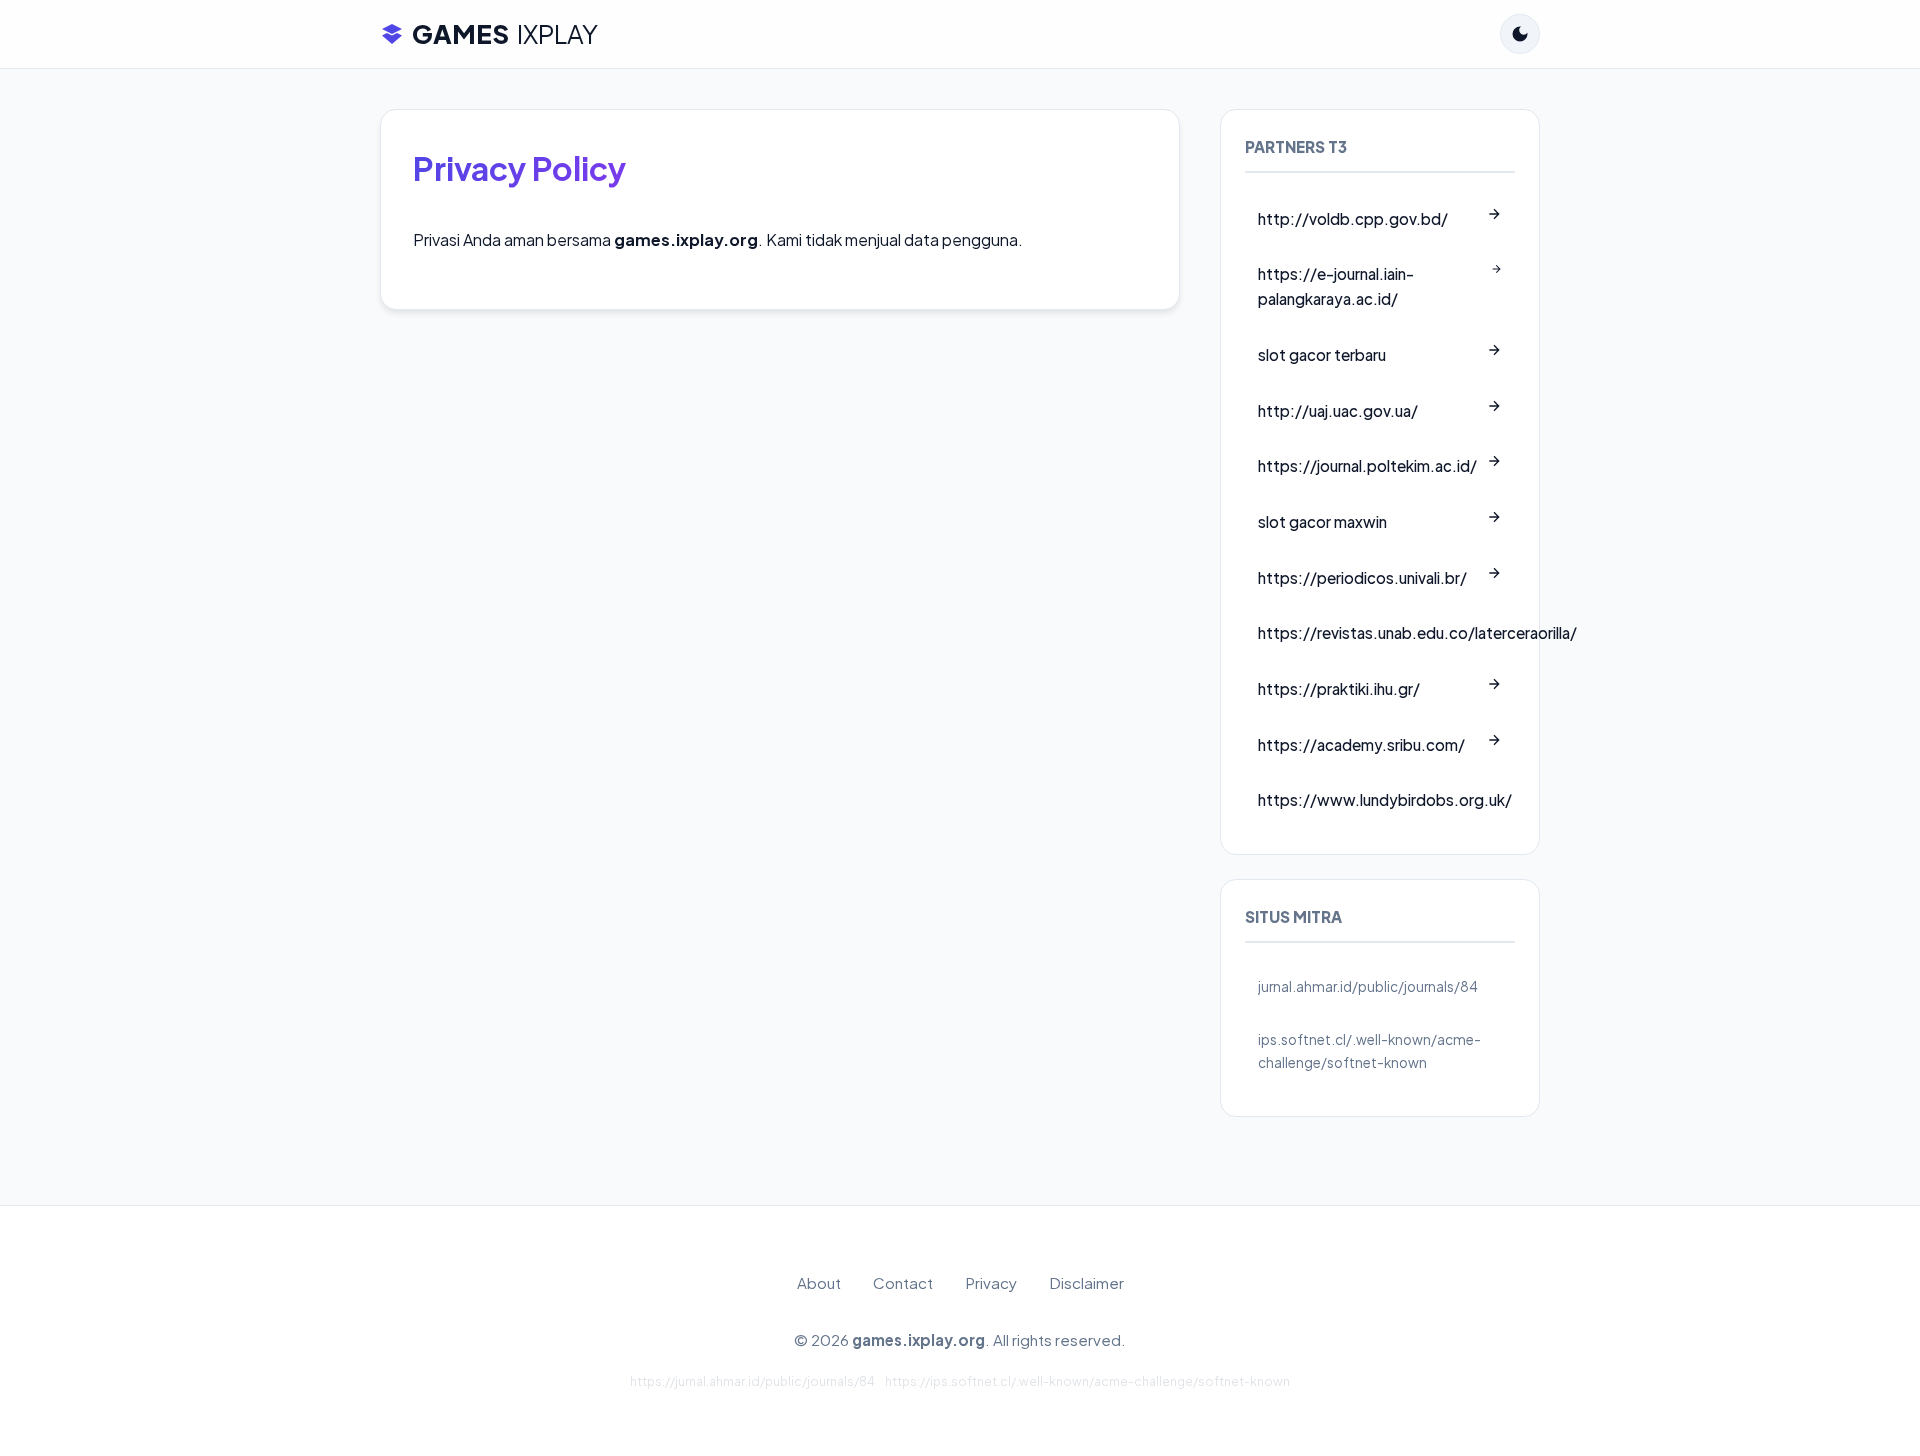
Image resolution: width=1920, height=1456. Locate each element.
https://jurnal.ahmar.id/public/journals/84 (752, 1381)
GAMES (505, 33)
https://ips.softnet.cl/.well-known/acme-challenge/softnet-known (1087, 1381)
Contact (903, 1282)
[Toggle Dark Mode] (1520, 34)
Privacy (991, 1282)
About (819, 1282)
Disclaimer (1086, 1282)
